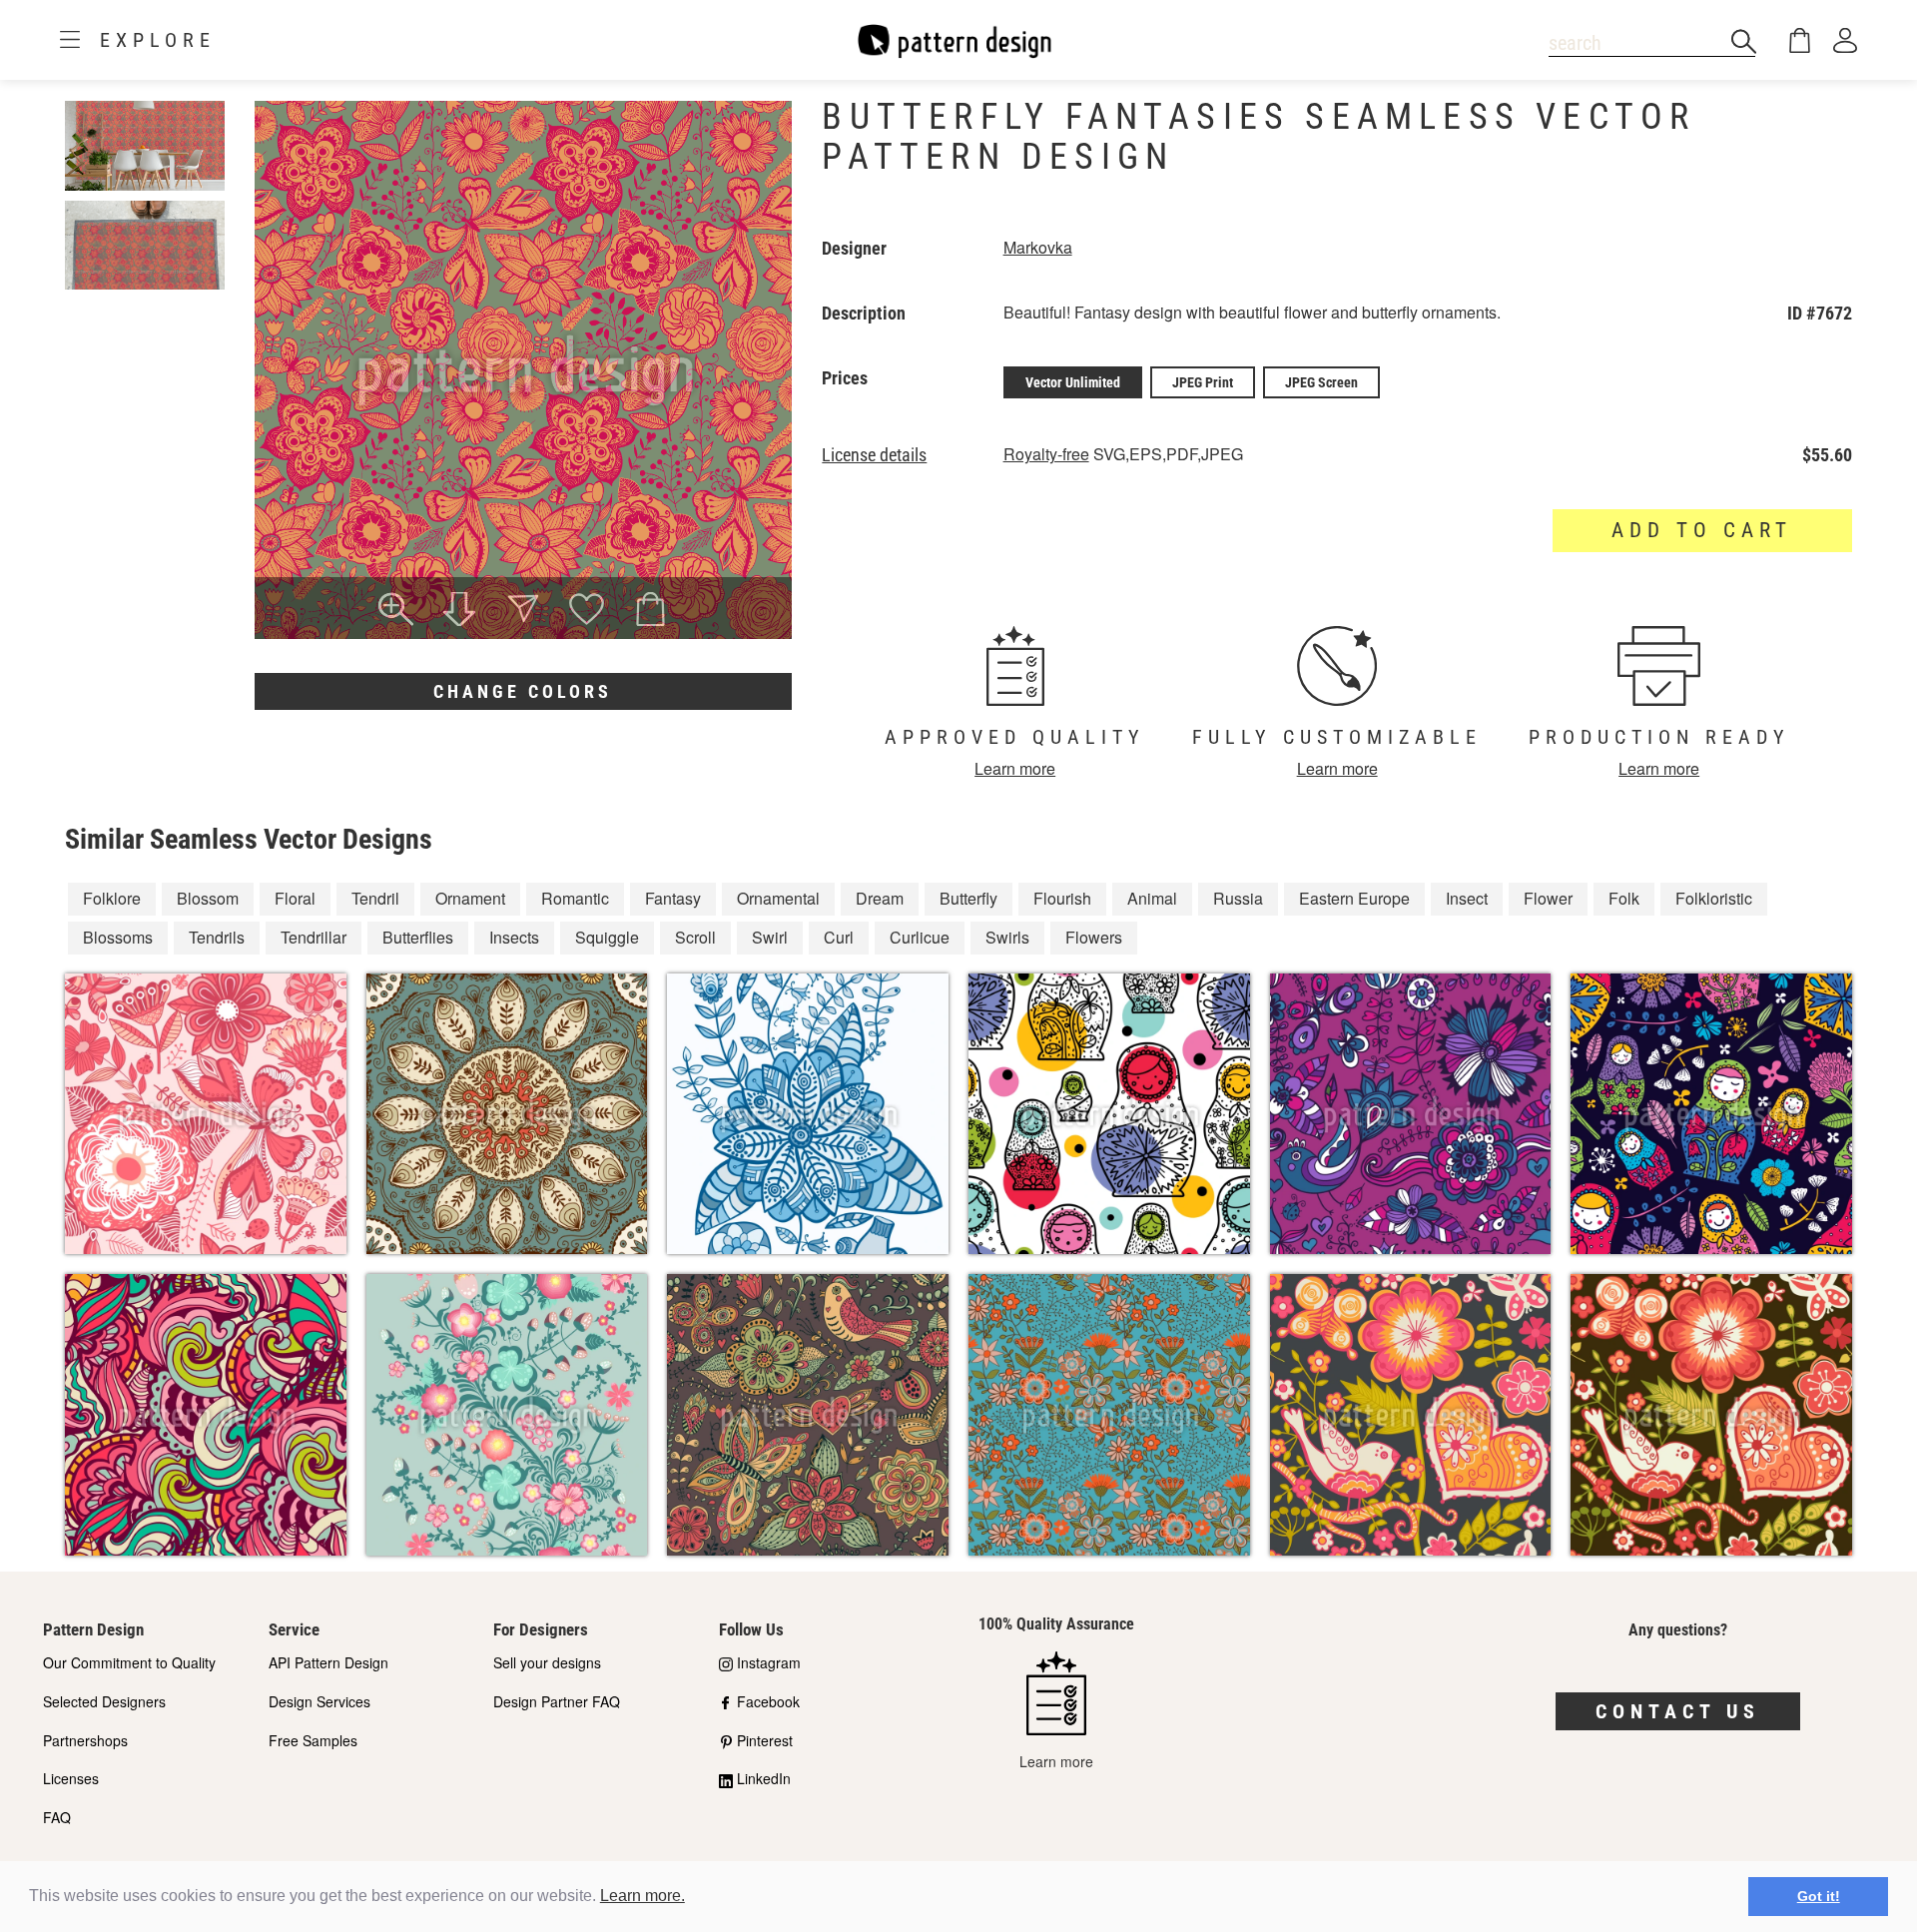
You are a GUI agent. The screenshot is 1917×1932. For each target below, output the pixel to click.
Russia (1238, 898)
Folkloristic (1714, 898)
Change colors (523, 691)
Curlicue (920, 937)
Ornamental (778, 898)
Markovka (1038, 247)
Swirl (770, 937)
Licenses (71, 1778)
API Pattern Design (328, 1662)
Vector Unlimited (1073, 382)
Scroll (695, 937)
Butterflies (418, 937)
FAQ (57, 1817)
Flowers (1094, 937)
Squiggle (607, 937)
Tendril (375, 898)
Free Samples (313, 1740)
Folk (1624, 898)
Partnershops (85, 1740)
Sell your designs (547, 1662)
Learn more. (642, 1896)
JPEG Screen (1321, 382)
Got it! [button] (1819, 1896)
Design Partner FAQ (557, 1701)
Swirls (1007, 937)
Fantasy (673, 898)
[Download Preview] (459, 611)
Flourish (1062, 898)
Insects (514, 937)
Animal (1152, 898)
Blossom (208, 898)
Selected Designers (104, 1701)
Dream (880, 898)
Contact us (1678, 1711)
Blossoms (118, 937)
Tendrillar (314, 937)
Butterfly (968, 898)
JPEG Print (1203, 382)
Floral (295, 898)
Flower (1548, 898)
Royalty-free (1046, 454)
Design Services (319, 1701)
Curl (839, 937)
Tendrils (217, 937)
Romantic (575, 898)
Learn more (1015, 768)
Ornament (470, 898)
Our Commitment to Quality (129, 1662)
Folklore (112, 898)
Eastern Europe (1354, 898)
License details (874, 455)
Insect (1467, 898)
